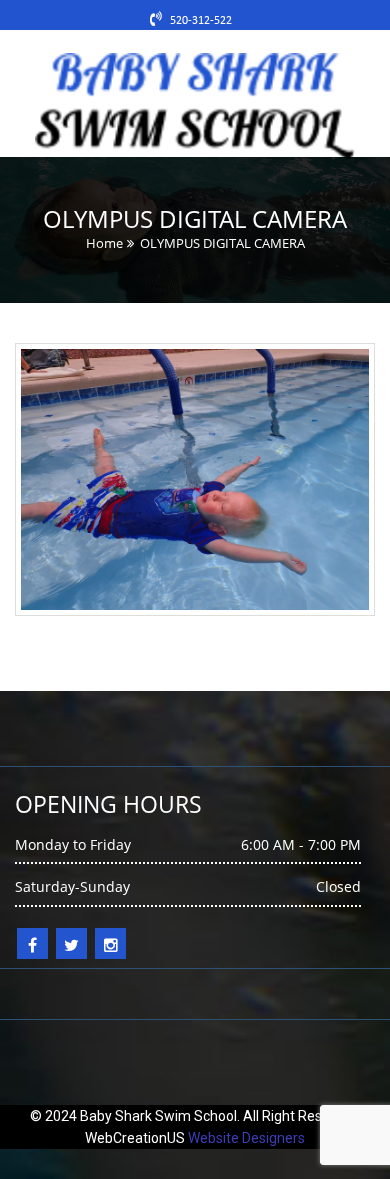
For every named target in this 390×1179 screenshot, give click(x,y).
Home (104, 243)
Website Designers (246, 1138)
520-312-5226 (205, 21)
